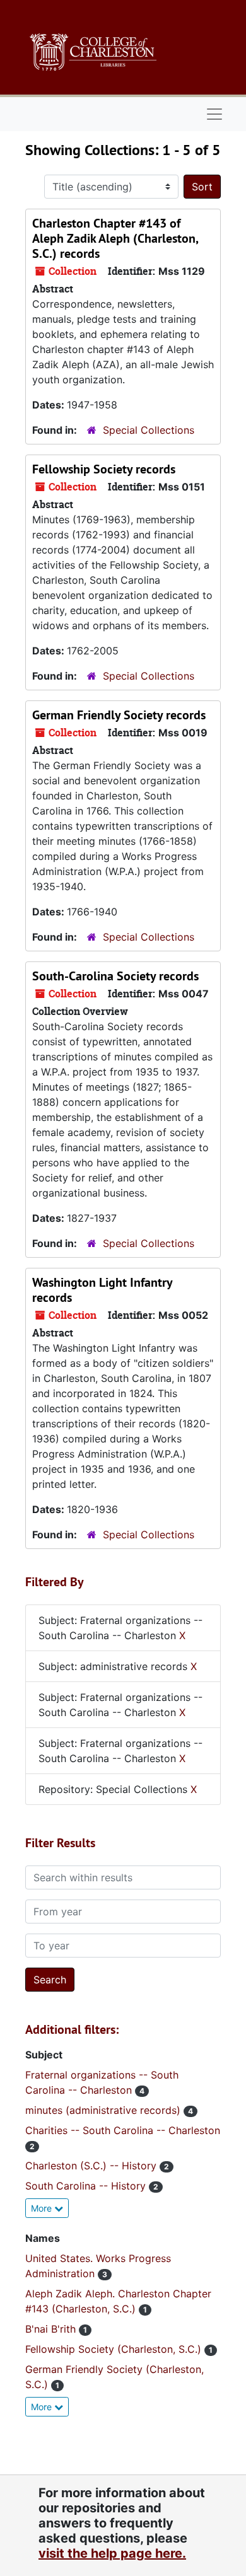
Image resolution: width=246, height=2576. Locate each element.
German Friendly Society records (119, 715)
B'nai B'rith (52, 2329)
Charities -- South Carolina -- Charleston (123, 2130)
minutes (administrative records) (104, 2110)
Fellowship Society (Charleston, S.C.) (115, 2349)
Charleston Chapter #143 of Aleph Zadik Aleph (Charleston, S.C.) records (115, 238)
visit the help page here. (112, 2553)
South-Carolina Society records (115, 976)
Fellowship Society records (104, 469)
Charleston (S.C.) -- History (92, 2166)
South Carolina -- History (87, 2186)
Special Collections (149, 430)
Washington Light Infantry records (102, 1290)
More (43, 2208)
